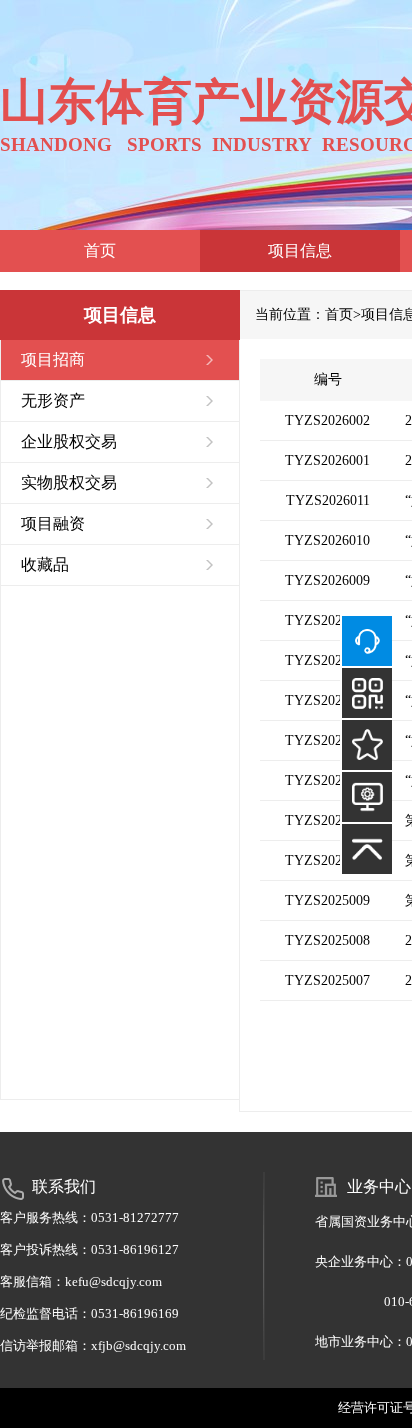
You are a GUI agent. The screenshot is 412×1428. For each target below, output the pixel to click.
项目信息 (300, 250)
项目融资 (53, 523)
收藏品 (45, 564)
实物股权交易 (69, 482)
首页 (100, 250)
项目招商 (53, 359)
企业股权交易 (69, 441)
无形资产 (53, 400)
